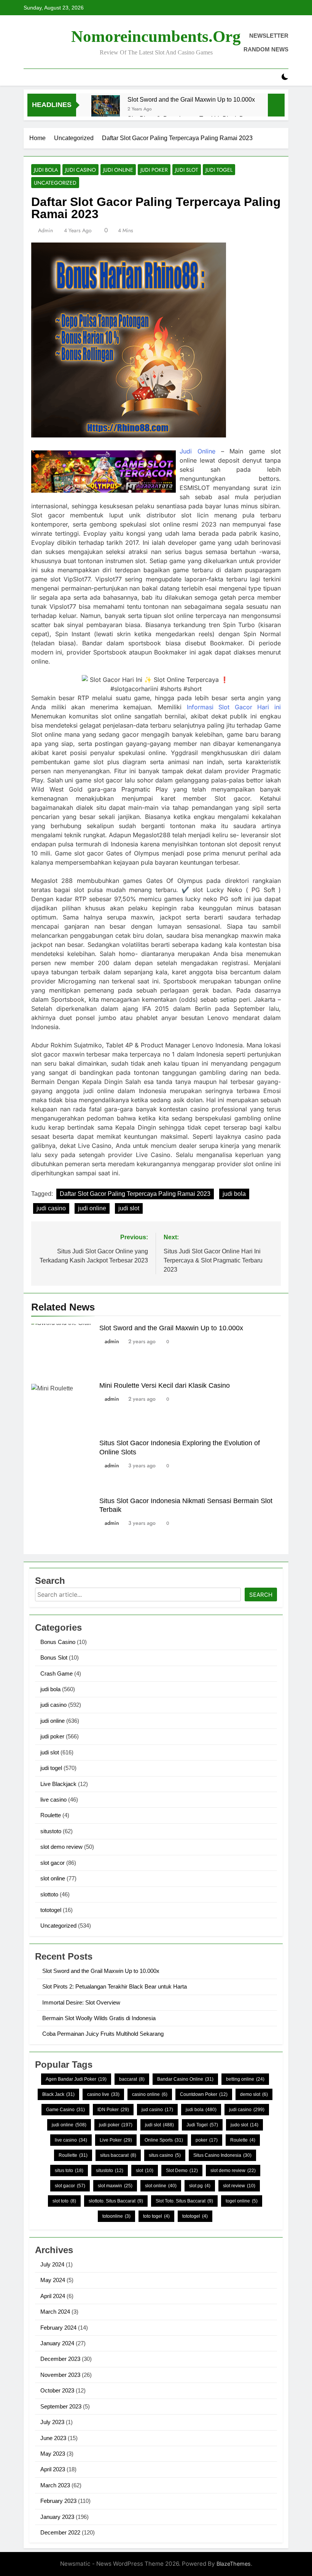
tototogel (51, 1910)
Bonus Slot (54, 1657)
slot (145, 2171)
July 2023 (52, 2422)
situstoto (51, 1831)
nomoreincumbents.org (156, 36)
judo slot (244, 2125)
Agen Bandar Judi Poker (76, 2079)
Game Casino (65, 2110)
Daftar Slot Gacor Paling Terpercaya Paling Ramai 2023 (135, 1194)
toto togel (156, 2216)
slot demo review (61, 1847)
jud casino (157, 2110)
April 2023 (53, 2469)
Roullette (73, 2155)
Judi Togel (202, 2125)
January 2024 (57, 2343)
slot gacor (53, 1863)
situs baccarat (118, 2155)
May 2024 (53, 2280)
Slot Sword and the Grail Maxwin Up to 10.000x (191, 99)
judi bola (46, 170)
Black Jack (58, 2094)
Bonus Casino (58, 1642)
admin (45, 230)
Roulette (51, 1815)
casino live (103, 2094)
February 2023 (58, 2501)
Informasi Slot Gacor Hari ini (234, 707)
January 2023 (57, 2517)
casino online (150, 2094)
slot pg (200, 2186)
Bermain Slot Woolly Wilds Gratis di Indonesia (99, 2018)
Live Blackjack (58, 1784)
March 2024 (55, 2312)
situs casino (165, 2155)
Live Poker (116, 2140)
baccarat (132, 2079)
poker (207, 2140)
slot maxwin (115, 2186)
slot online (53, 1878)
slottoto (49, 1894)
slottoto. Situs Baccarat (116, 2201)
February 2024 (58, 2328)
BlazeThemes (234, 2564)
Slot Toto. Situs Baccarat (184, 2201)
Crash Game (57, 1673)
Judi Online (197, 451)
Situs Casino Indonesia (222, 2155)
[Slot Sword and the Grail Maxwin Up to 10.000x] (106, 109)
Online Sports (164, 2140)
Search (261, 1595)
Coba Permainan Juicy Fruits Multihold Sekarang (103, 2034)
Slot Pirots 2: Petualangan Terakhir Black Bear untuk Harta (115, 1986)
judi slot (187, 170)
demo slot (254, 2094)
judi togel (219, 170)
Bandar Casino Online (185, 2079)
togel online (242, 2201)
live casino (53, 1800)
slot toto (64, 2201)
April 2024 (53, 2296)
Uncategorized (55, 183)
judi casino (80, 170)
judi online (118, 170)
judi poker (154, 170)
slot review (239, 2186)
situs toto (69, 2171)
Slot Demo (182, 2171)
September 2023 (61, 2406)
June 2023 (53, 2438)
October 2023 (57, 2390)
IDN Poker (113, 2110)
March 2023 (55, 2485)
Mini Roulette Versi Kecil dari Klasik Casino (165, 1385)
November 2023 (60, 2375)
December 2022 (60, 2532)
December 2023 (60, 2359)
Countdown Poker (204, 2094)
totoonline (116, 2216)
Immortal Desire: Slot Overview (81, 2002)
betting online (245, 2079)
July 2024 (52, 2264)
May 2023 (53, 2454)
